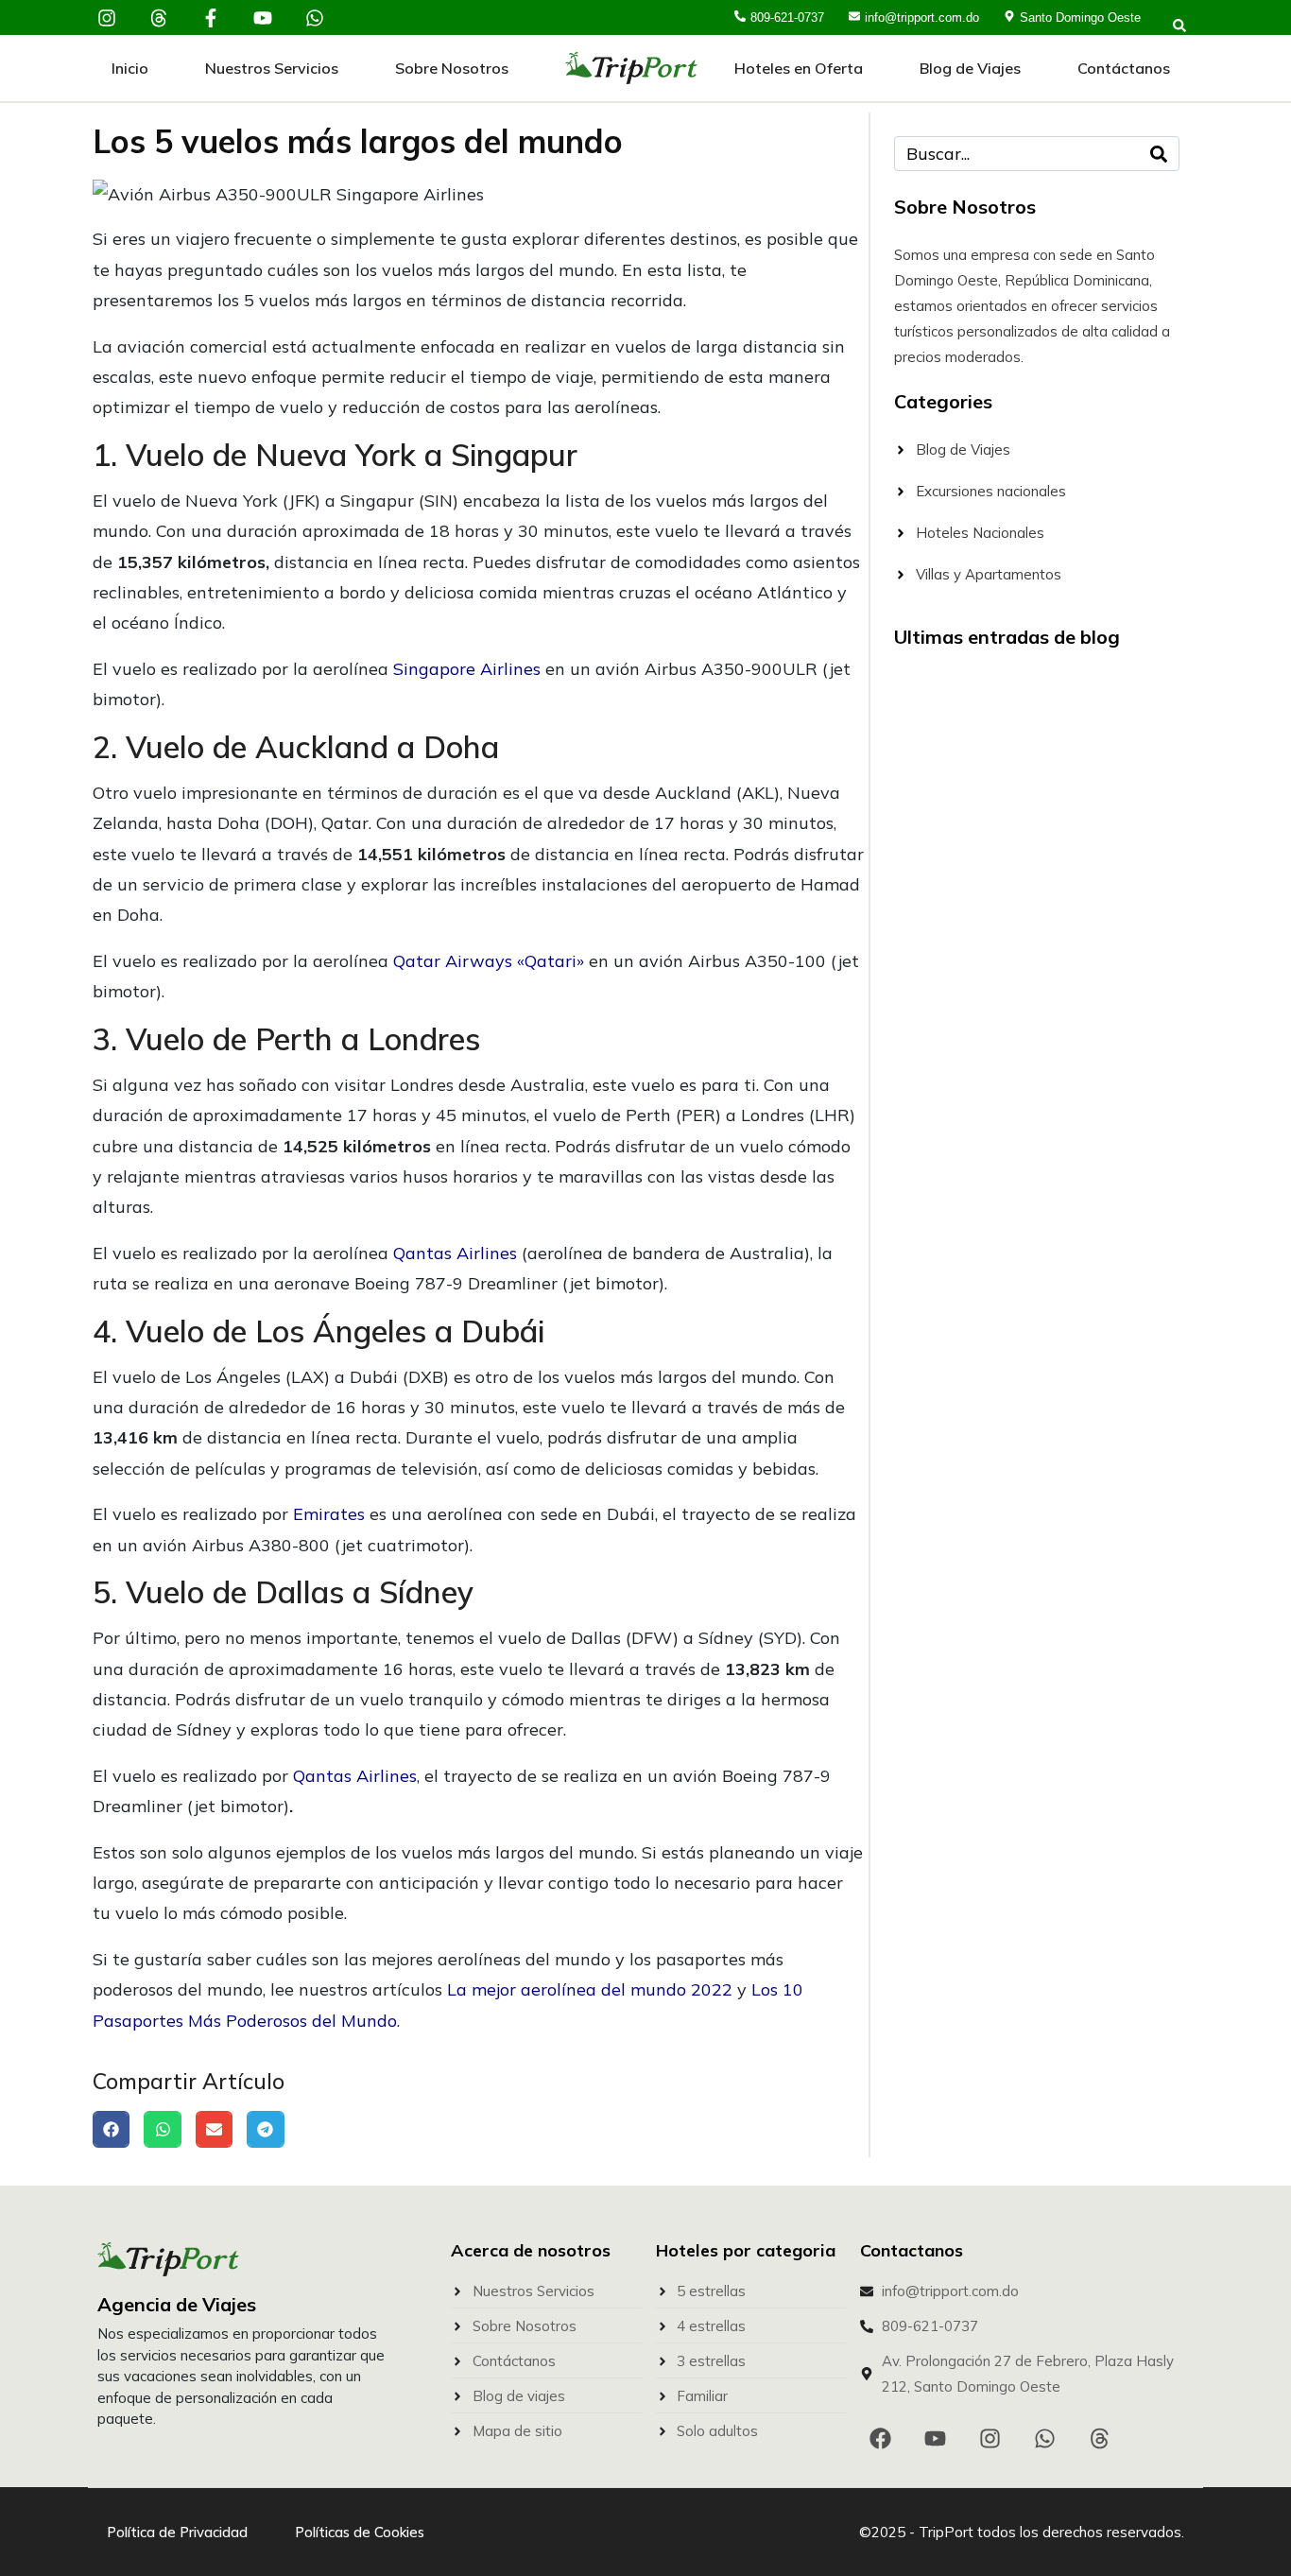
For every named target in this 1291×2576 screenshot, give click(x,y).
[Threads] (159, 18)
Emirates (329, 1514)
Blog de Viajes (970, 68)
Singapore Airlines (467, 669)
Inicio (130, 68)
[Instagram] (107, 18)
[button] (111, 2129)
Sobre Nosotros (452, 68)
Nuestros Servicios (272, 68)
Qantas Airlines (455, 1253)
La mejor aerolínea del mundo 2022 (590, 1989)
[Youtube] (263, 18)
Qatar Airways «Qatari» (489, 961)
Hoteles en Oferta (799, 68)
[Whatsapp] (315, 18)
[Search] (1159, 154)
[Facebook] (880, 2438)
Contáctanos (1124, 68)
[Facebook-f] (211, 18)
